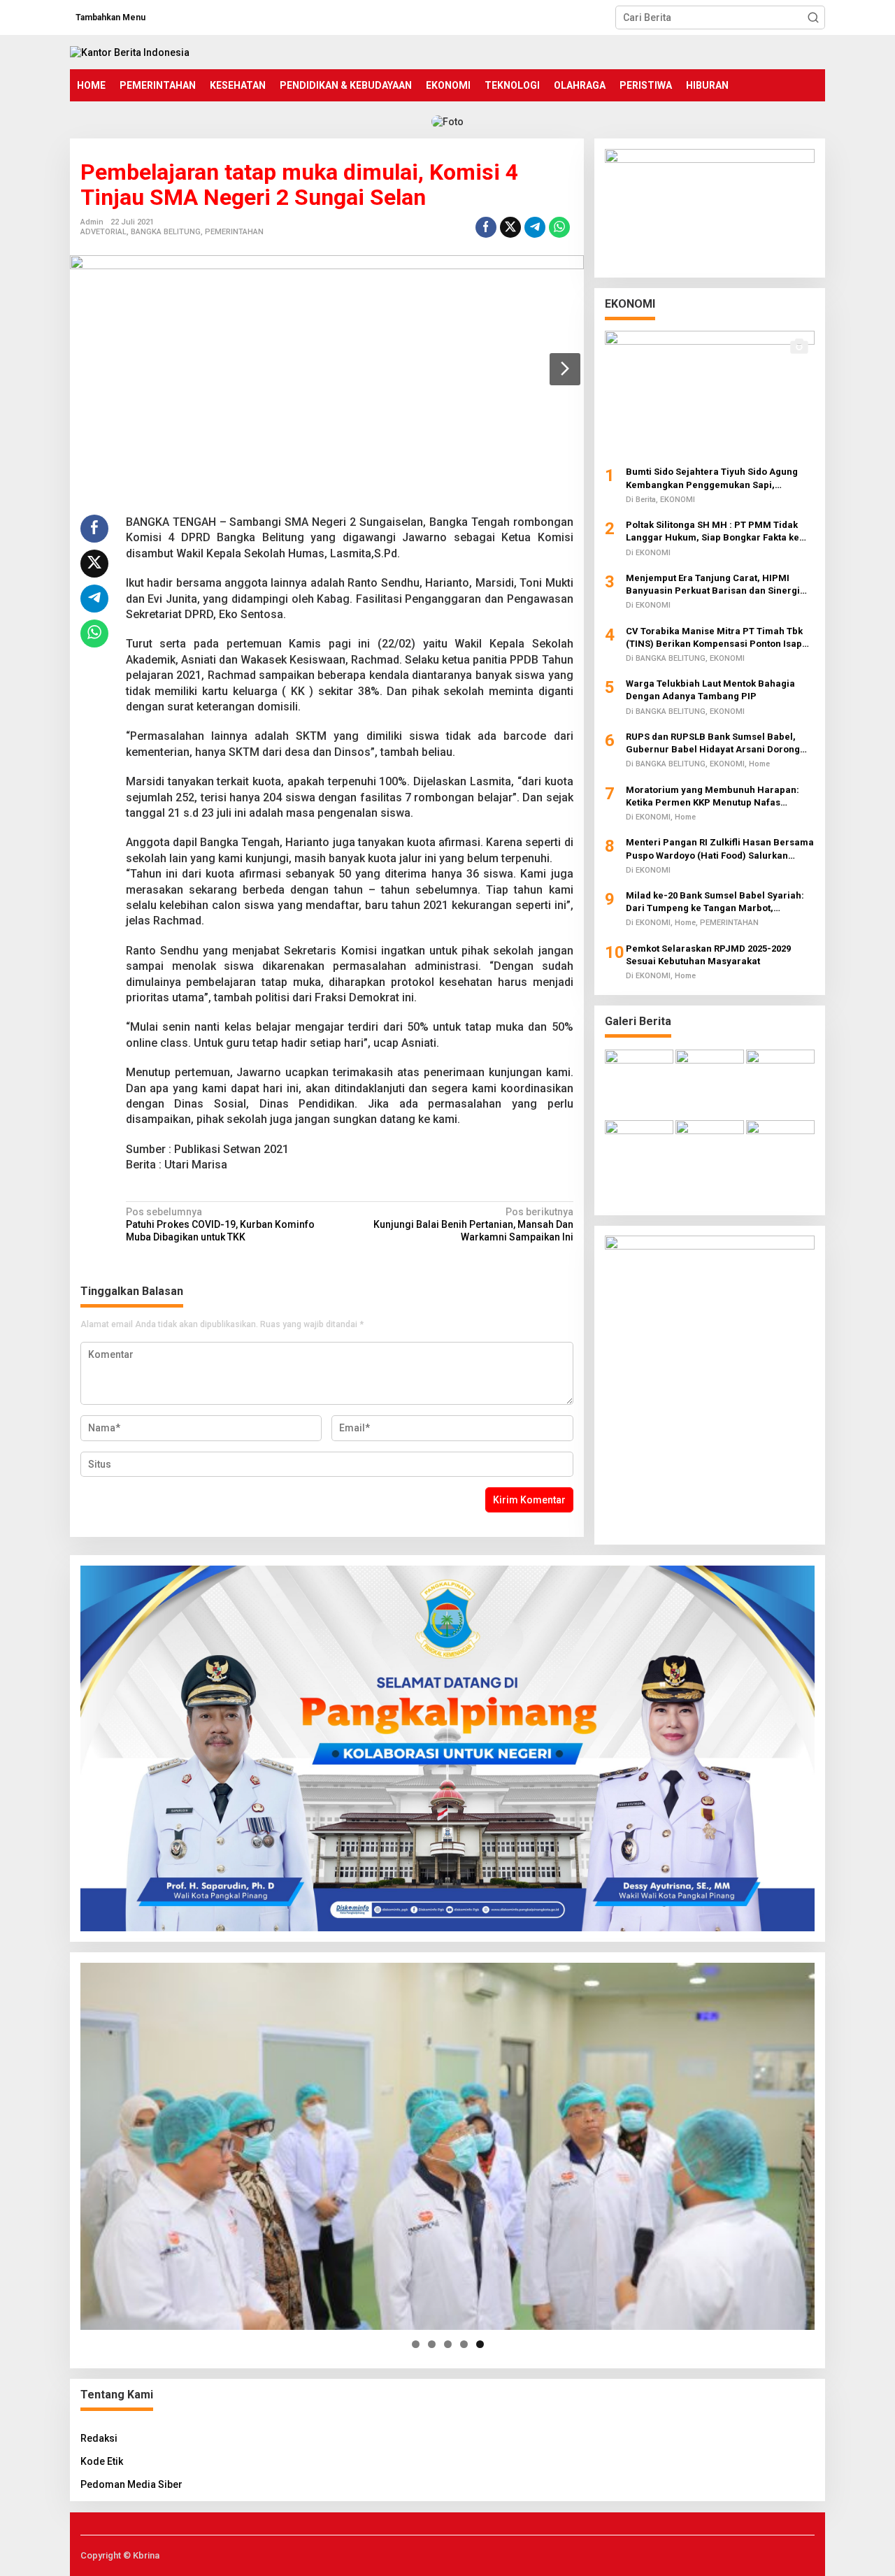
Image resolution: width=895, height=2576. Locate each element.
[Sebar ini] (486, 227)
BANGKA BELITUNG (166, 232)
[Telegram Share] (535, 227)
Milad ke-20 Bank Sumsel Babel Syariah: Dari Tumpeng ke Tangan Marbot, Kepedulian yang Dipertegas (715, 902)
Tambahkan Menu (110, 17)
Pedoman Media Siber (131, 2484)
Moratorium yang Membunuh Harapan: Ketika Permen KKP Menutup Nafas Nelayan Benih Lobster (713, 796)
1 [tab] (416, 2344)
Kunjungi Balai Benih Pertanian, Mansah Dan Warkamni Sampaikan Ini (473, 1224)
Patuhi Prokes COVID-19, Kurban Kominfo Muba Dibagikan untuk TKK (220, 1224)
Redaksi (99, 2438)
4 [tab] (464, 2344)
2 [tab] (432, 2344)
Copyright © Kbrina (120, 2555)
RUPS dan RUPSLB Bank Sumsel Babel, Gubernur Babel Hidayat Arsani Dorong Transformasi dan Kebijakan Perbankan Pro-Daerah (714, 744)
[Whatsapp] (559, 227)
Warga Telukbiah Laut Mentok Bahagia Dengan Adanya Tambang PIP (710, 690)
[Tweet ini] (510, 227)
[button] (813, 17)
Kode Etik (102, 2461)
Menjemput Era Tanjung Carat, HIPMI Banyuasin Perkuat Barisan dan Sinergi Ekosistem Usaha (713, 584)
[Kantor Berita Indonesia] (130, 52)
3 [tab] (448, 2344)
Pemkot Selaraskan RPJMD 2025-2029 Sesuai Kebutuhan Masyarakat (708, 954)
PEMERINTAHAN (234, 232)
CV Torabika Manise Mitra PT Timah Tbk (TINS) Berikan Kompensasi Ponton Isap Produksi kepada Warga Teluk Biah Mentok (720, 637)
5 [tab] (480, 2344)
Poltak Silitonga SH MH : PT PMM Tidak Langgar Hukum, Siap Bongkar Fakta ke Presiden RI (713, 532)
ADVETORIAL (103, 232)
